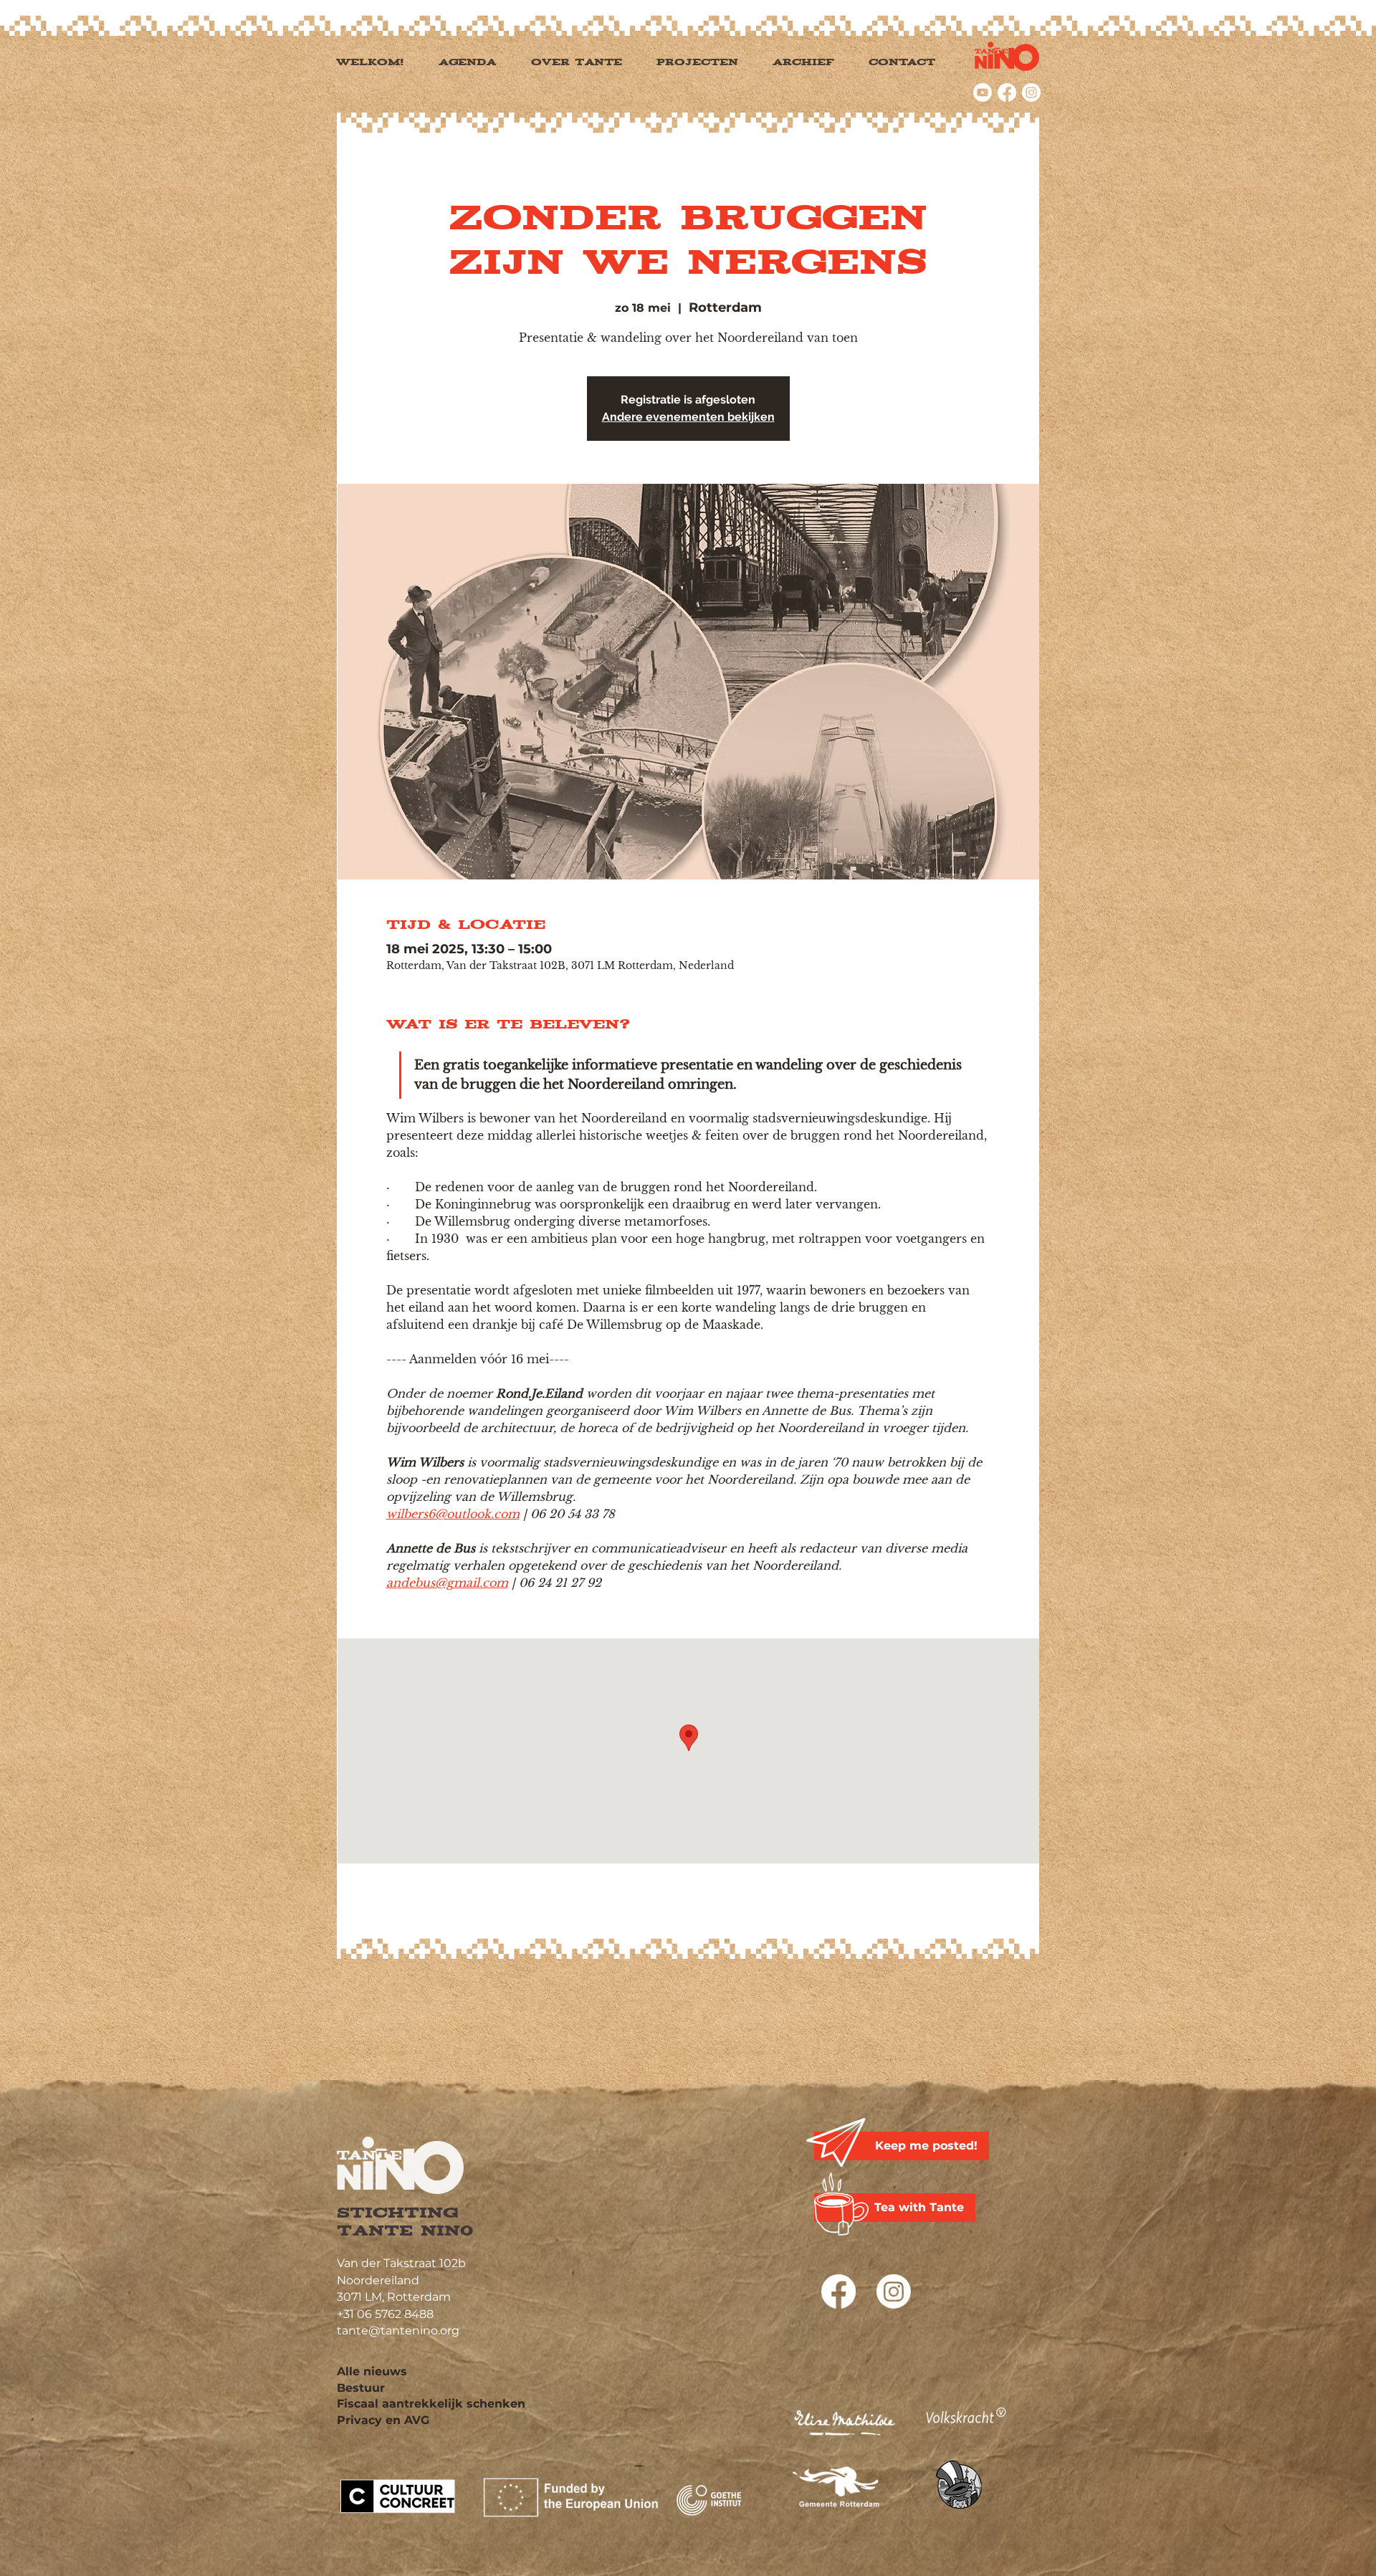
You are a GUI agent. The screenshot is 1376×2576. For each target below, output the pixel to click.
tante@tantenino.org (398, 2331)
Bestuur (361, 2388)
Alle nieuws (372, 2371)
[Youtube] (983, 92)
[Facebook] (1007, 92)
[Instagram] (1031, 92)
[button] (712, 63)
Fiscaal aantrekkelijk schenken (431, 2404)
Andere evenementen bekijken (688, 417)
